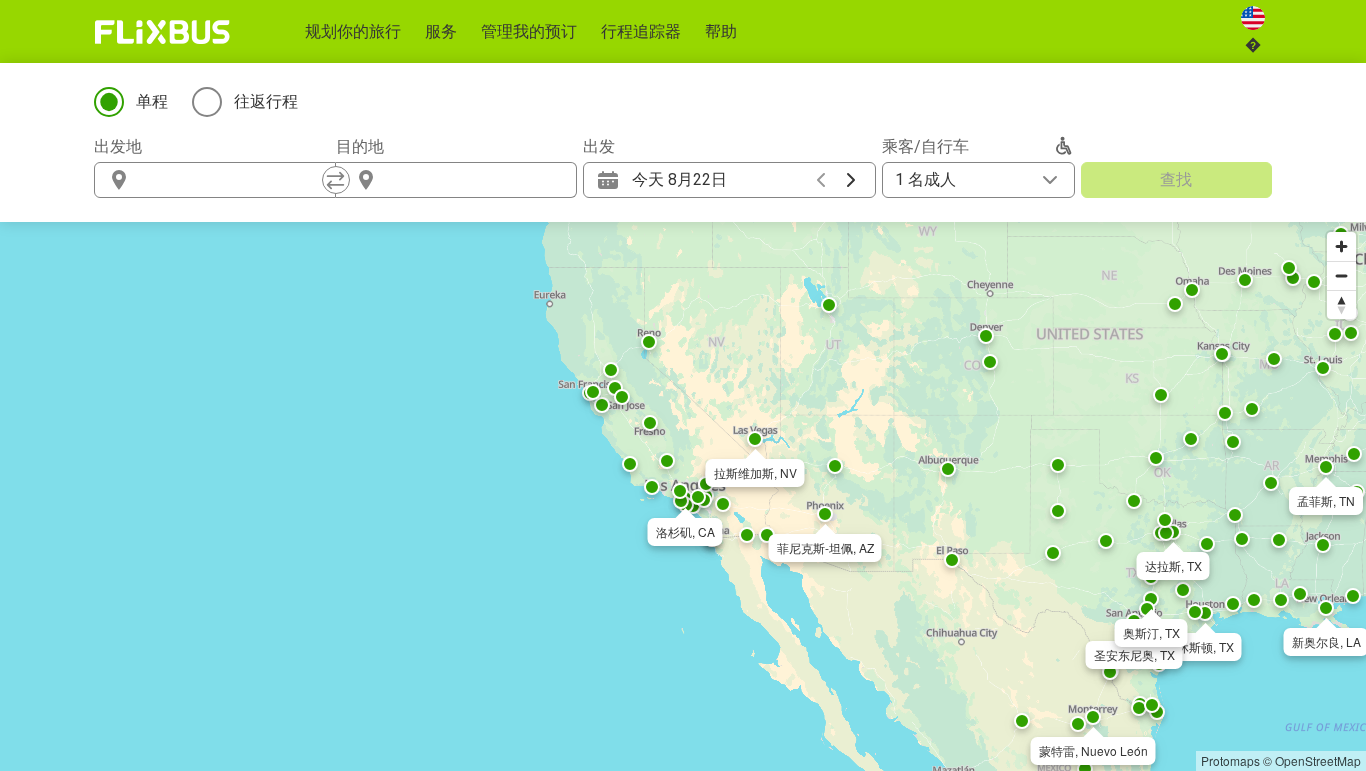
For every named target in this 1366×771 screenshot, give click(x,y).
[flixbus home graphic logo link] (162, 32)
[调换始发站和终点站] (336, 180)
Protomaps (1230, 760)
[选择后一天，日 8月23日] (851, 180)
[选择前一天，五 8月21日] (821, 180)
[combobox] (233, 180)
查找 (1176, 179)
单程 (152, 101)
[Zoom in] (1341, 246)
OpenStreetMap (1318, 760)
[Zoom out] (1341, 275)
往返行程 (266, 101)
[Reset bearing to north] (1341, 304)
